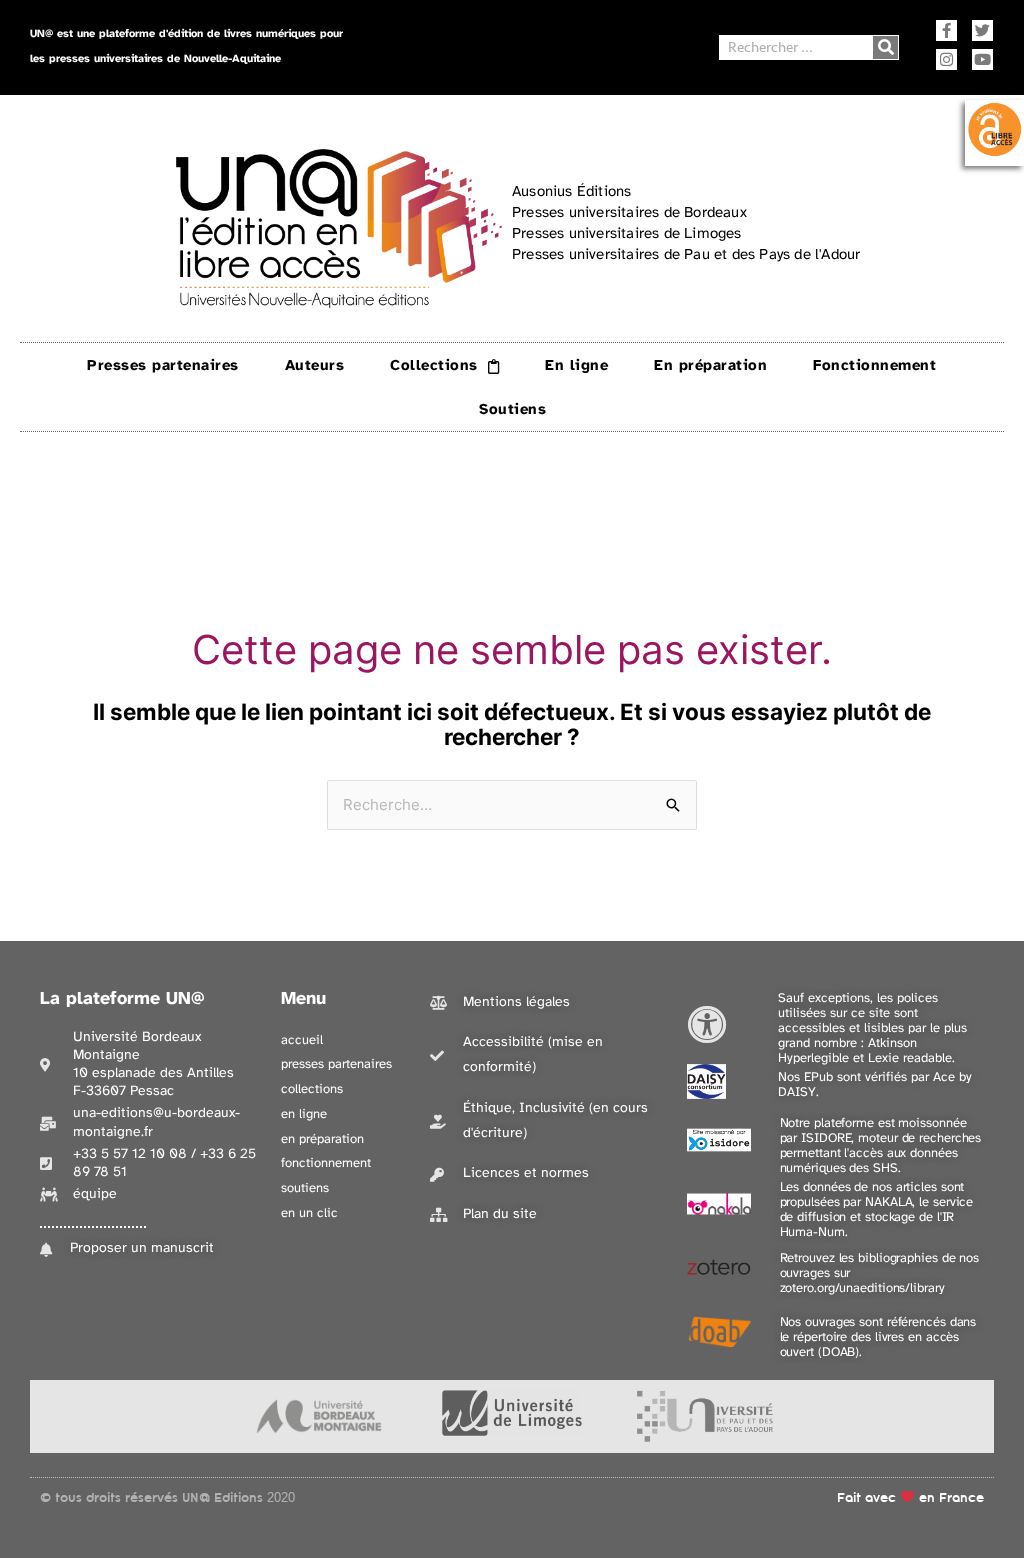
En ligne (576, 366)
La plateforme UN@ (122, 999)
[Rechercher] (885, 47)
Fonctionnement (874, 366)
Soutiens (512, 410)
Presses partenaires (163, 366)
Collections (434, 366)
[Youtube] (982, 59)
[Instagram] (946, 59)
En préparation (710, 366)
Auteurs (315, 366)
